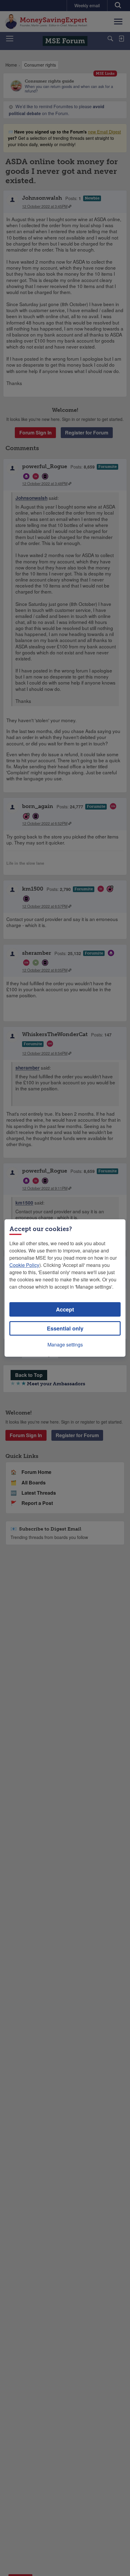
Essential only (65, 1328)
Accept (65, 1309)
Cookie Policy (24, 1265)
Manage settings (65, 1344)
